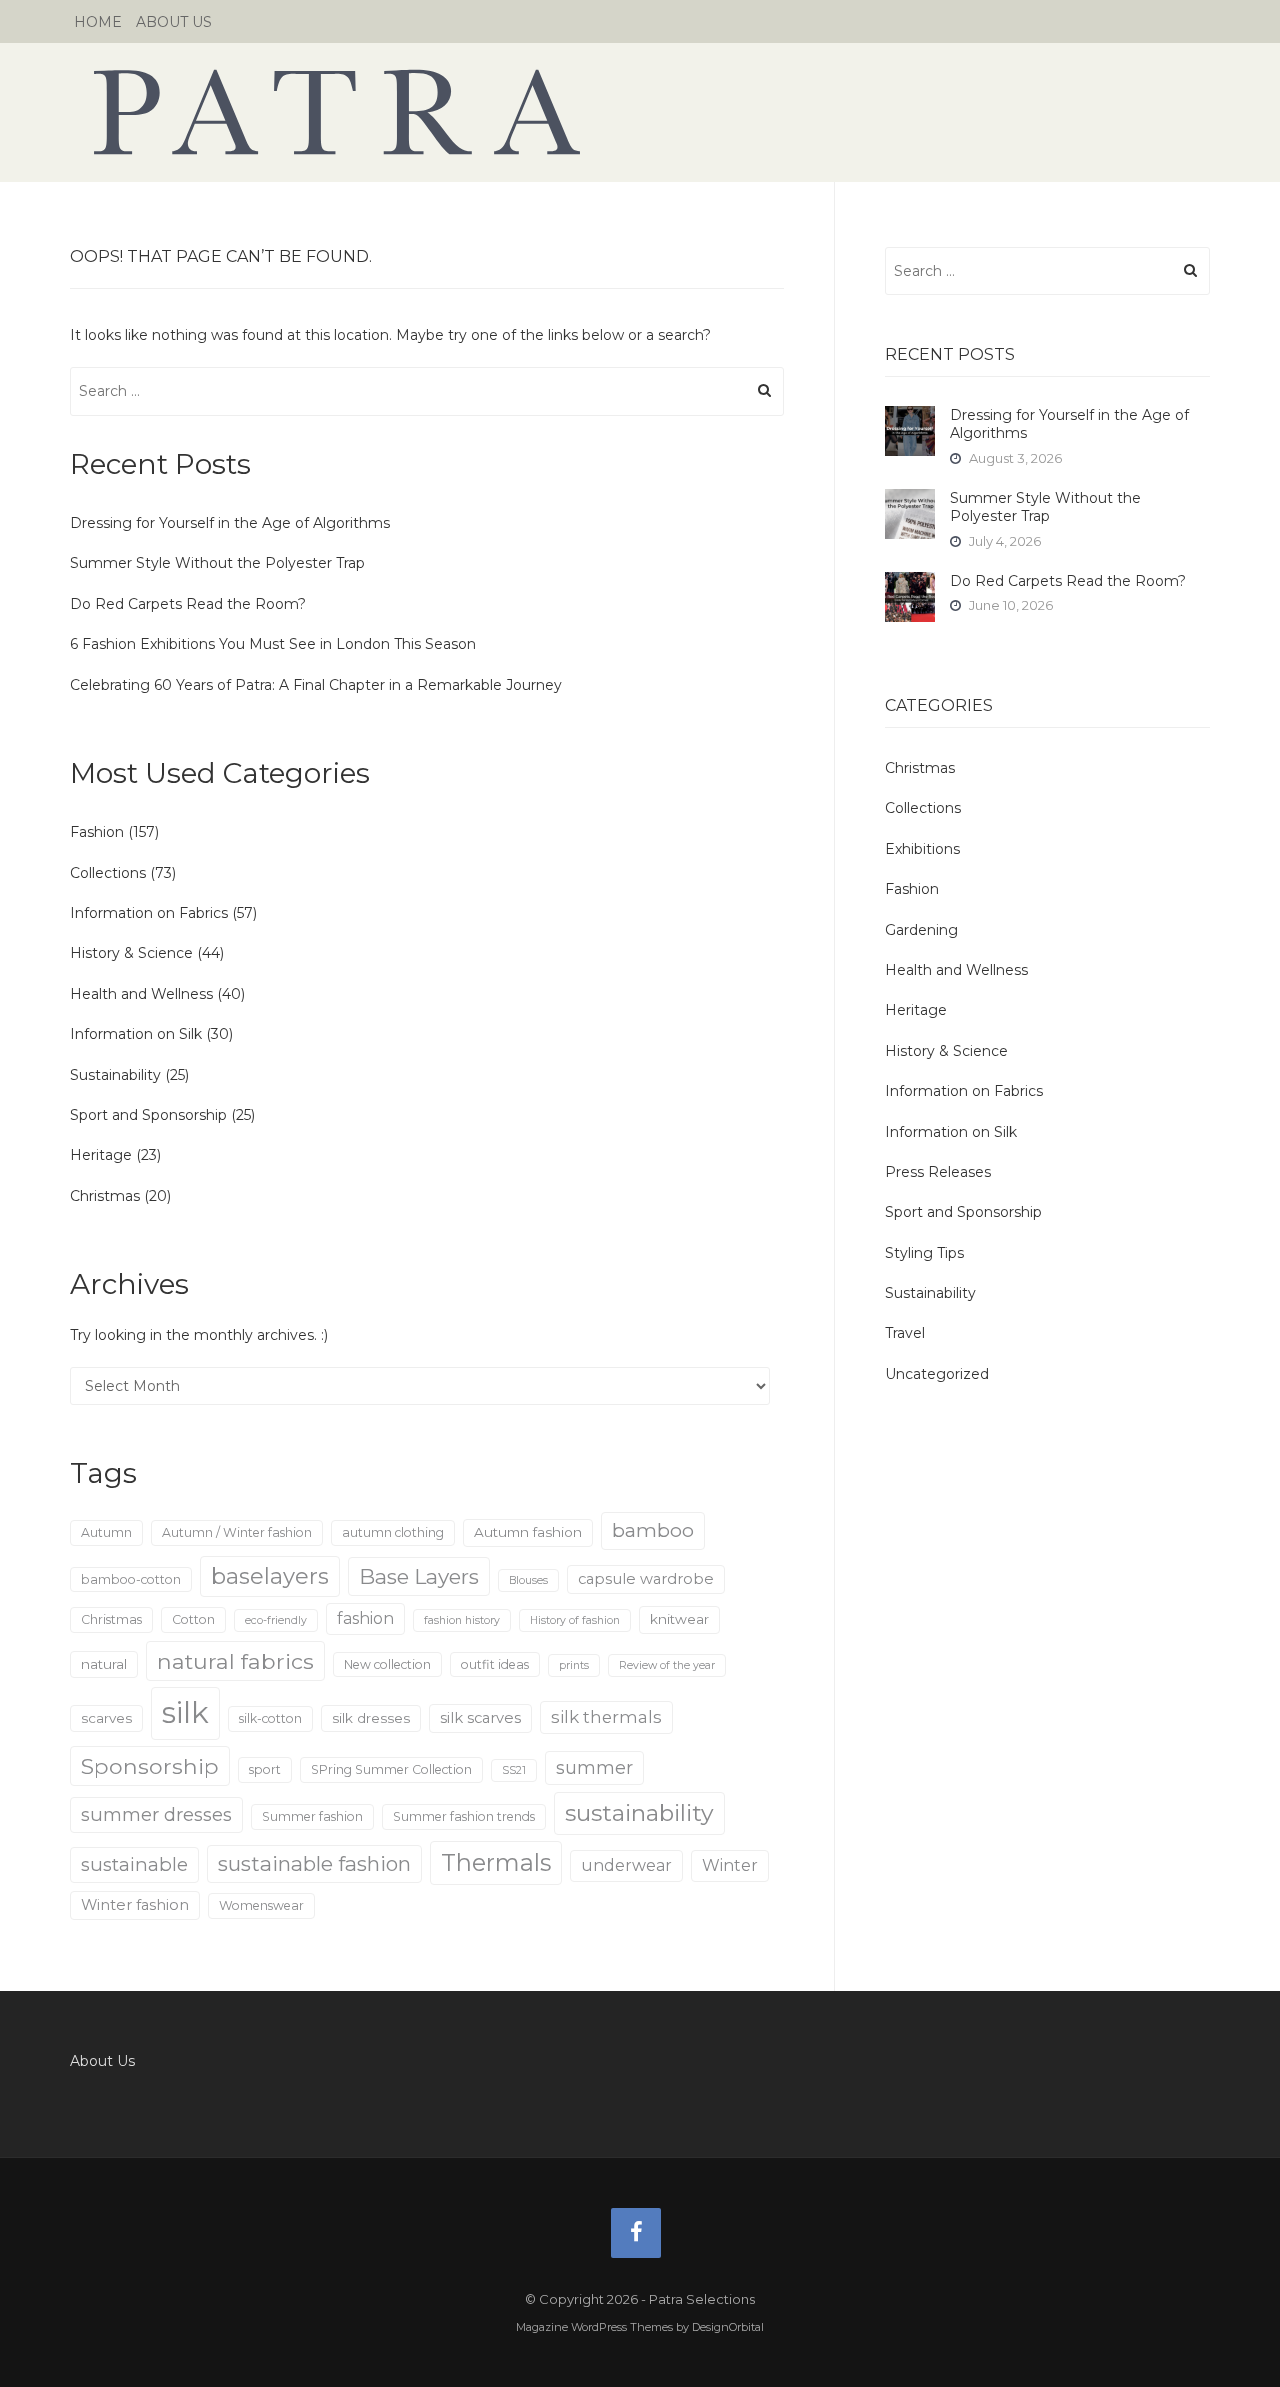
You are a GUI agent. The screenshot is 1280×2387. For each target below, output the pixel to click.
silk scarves (480, 1718)
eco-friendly (276, 1620)
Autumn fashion (528, 1532)
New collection (387, 1664)
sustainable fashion (314, 1863)
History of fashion (575, 1620)
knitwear (679, 1619)
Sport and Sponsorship (148, 1115)
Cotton (193, 1619)
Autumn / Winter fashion (237, 1532)
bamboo (653, 1530)
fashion (365, 1618)
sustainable (134, 1864)
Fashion (97, 832)
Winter (730, 1865)
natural (104, 1664)
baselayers (270, 1576)
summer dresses (156, 1814)
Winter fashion (135, 1905)
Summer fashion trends (464, 1816)
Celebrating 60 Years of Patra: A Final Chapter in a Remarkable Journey (316, 685)
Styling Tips (924, 1253)
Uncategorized (937, 1374)
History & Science (131, 953)
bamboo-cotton (131, 1579)
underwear (626, 1865)
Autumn (106, 1532)
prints (574, 1665)
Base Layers (419, 1576)
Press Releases (938, 1172)
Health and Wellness (141, 994)
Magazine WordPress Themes (594, 2327)
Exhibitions (922, 849)
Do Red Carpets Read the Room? (188, 604)
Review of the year (667, 1665)
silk (185, 1712)
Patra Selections (640, 112)
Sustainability (115, 1075)
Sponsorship (150, 1766)
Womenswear (261, 1905)
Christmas (105, 1196)
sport (265, 1769)
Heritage (101, 1155)
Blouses (528, 1580)
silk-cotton (270, 1718)
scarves (106, 1718)
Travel (905, 1333)
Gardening (921, 930)
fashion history (462, 1620)
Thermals (496, 1862)
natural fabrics (235, 1661)
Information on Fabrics (149, 913)
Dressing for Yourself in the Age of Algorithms (230, 523)
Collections (108, 873)
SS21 (514, 1770)
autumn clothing (393, 1532)
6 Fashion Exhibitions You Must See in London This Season (273, 644)
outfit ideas (495, 1664)
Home (98, 22)
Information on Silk (136, 1034)
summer (594, 1767)
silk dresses (371, 1718)
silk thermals (606, 1717)
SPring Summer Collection (391, 1769)
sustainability (639, 1813)
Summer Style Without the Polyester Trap (217, 563)
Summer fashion (312, 1816)
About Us (174, 22)
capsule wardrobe (646, 1579)
